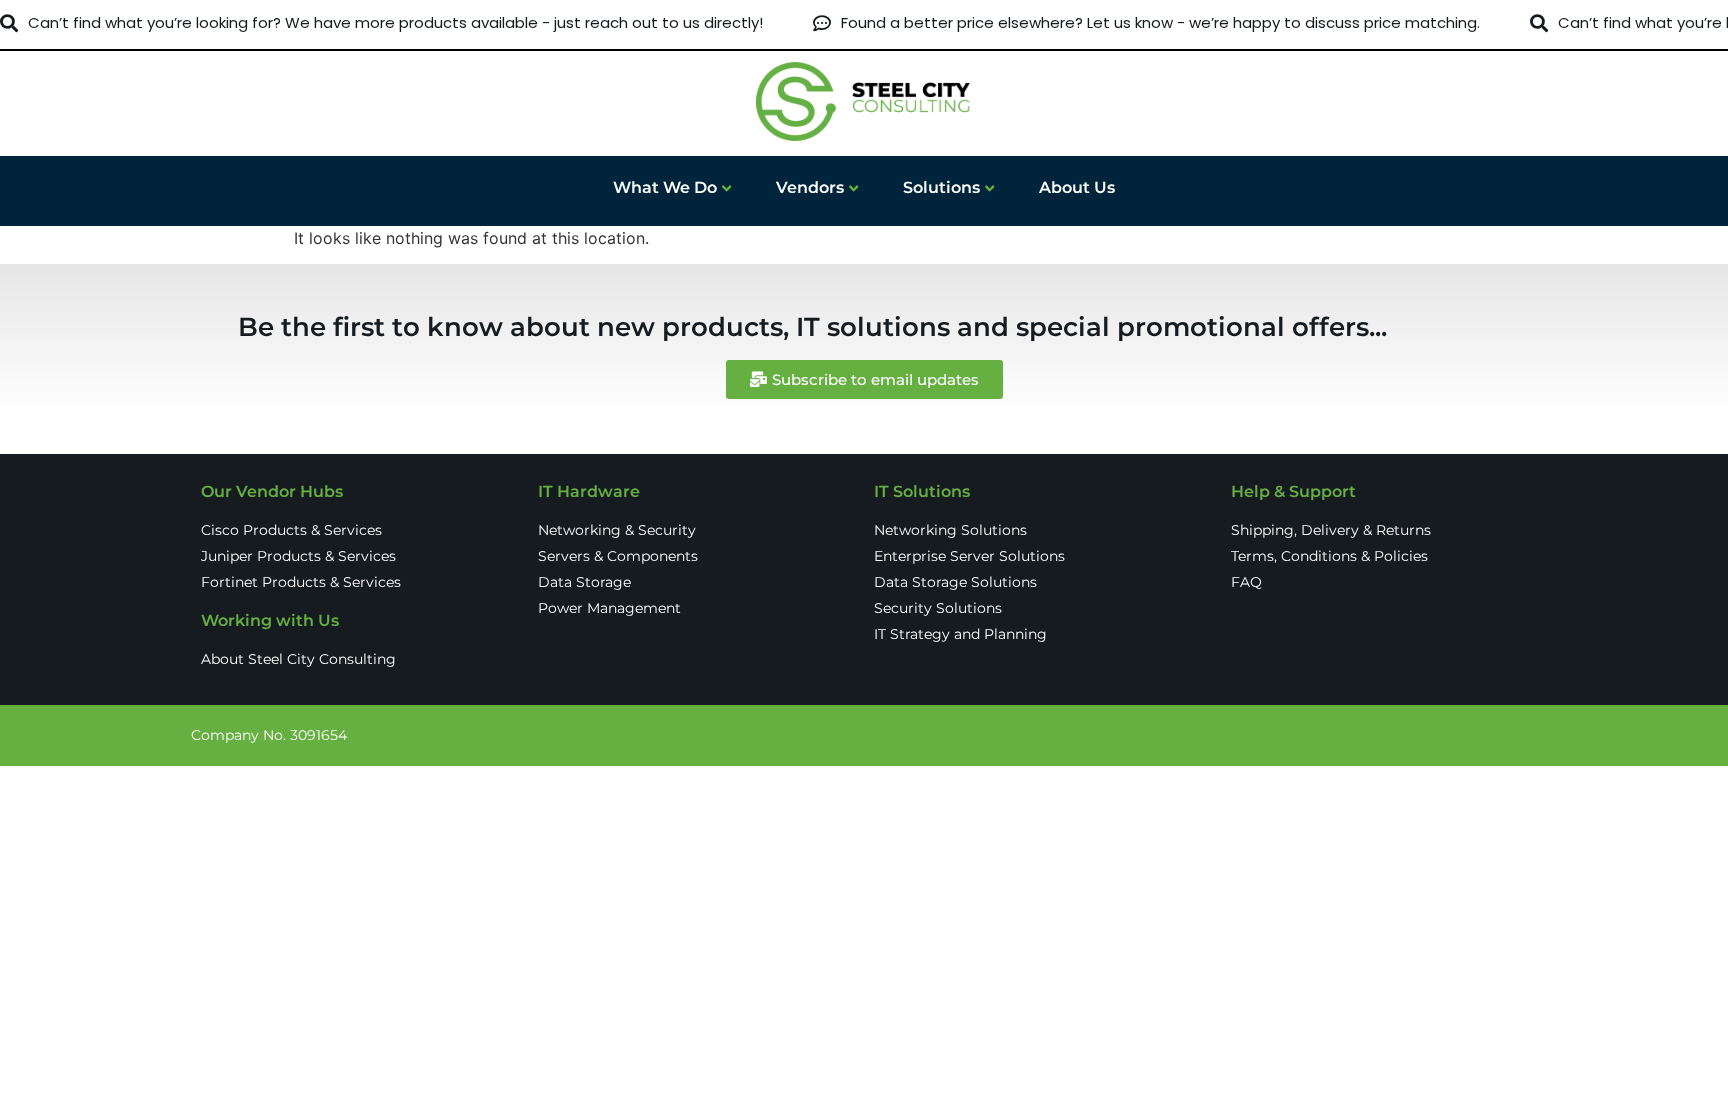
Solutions (941, 187)
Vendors (810, 187)
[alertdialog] (864, 23)
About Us (1077, 187)
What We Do (665, 187)
